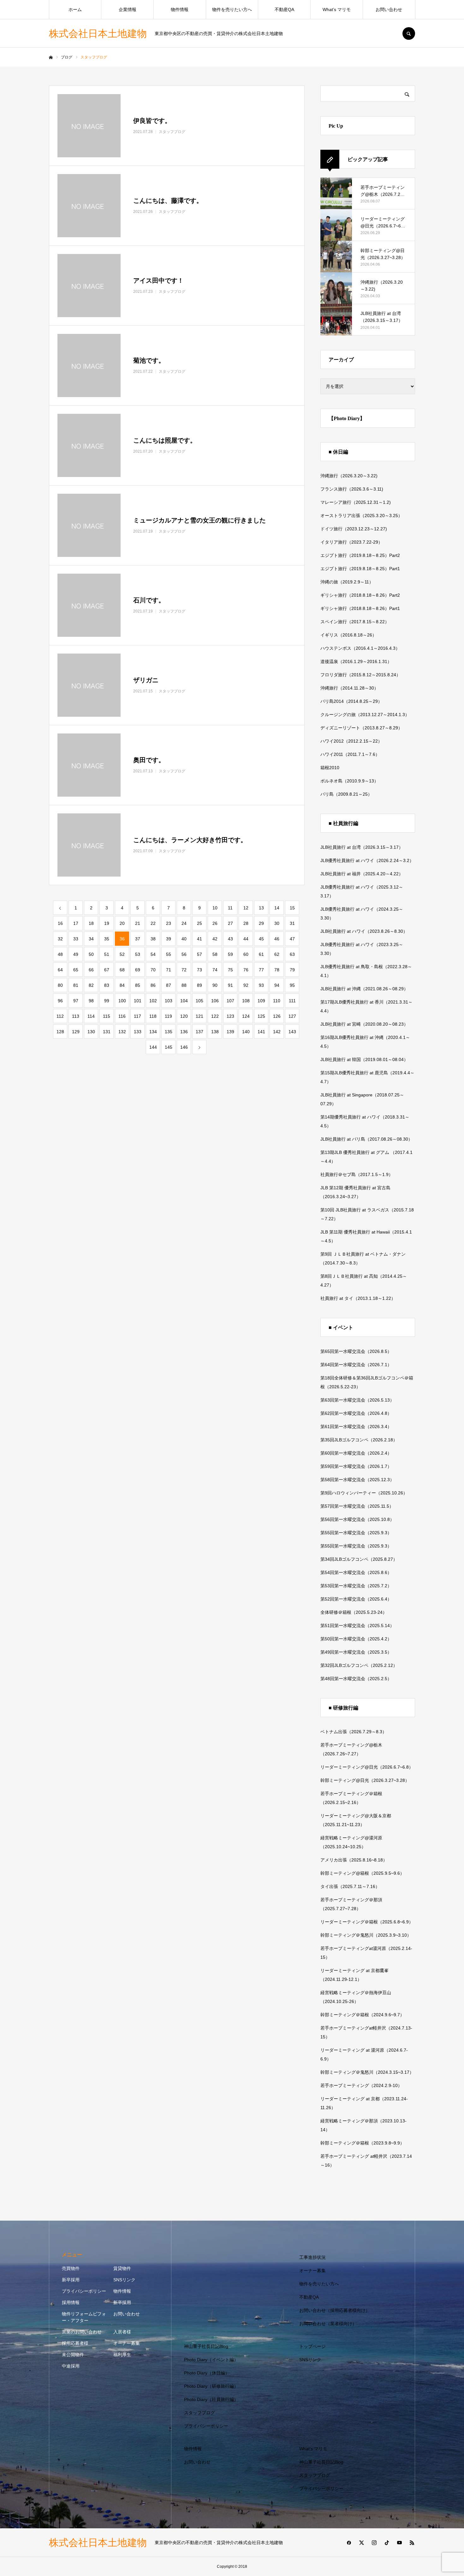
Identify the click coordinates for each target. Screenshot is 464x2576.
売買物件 (71, 2268)
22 (153, 923)
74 (215, 970)
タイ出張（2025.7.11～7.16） (350, 1886)
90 (215, 985)
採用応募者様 (75, 2343)
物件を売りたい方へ (232, 9)
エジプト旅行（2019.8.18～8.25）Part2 (360, 555)
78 (277, 970)
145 (169, 1047)
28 (246, 923)
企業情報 (128, 9)
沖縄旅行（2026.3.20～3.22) (349, 476)
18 (91, 923)
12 (246, 908)
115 (107, 1016)
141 (261, 1032)
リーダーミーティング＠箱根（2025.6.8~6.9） (367, 1922)
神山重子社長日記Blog (206, 2346)
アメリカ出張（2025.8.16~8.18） (354, 1860)
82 (91, 985)
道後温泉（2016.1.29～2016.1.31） (356, 661)
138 (215, 1032)
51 (107, 954)
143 (292, 1032)
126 (277, 1016)
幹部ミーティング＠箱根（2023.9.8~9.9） (362, 2143)
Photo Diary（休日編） (207, 2373)
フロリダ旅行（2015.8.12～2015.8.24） (360, 675)
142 (277, 1032)
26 (215, 923)
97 (76, 1001)
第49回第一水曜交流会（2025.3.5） (356, 1652)
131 (107, 1032)
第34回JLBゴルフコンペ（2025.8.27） (359, 1559)
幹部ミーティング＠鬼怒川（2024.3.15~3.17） (367, 2072)
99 (107, 1001)
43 (230, 939)
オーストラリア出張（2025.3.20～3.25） (361, 516)
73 (199, 970)
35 (107, 939)
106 (215, 1001)
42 (215, 939)
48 (60, 954)
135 (169, 1032)
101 (138, 1001)
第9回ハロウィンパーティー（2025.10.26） (364, 1493)
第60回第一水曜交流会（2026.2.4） (356, 1453)
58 (215, 954)
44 (246, 939)
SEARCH (409, 33)
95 (292, 985)
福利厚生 (122, 2355)
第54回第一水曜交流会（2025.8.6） (356, 1572)
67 (107, 970)
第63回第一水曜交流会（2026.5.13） (357, 1400)
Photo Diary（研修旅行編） (211, 2386)
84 (122, 985)
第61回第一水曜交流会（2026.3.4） (356, 1427)
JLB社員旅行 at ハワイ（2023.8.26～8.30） (364, 931)
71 (169, 970)
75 (230, 970)
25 (199, 923)
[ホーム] (51, 57)
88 (184, 985)
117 (137, 1016)
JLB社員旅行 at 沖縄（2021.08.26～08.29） (364, 989)
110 (277, 1001)
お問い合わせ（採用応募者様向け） (335, 2310)
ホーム (75, 9)
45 (261, 939)
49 (76, 954)
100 (122, 1001)
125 (261, 1016)
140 (246, 1032)
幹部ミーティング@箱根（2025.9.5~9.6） (362, 1873)
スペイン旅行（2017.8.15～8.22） (355, 622)
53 (138, 954)
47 (292, 939)
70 (153, 970)
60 (246, 954)
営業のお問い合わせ (82, 2332)
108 (246, 1001)
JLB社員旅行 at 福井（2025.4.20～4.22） (362, 874)
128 (60, 1032)
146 (184, 1047)
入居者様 (122, 2332)
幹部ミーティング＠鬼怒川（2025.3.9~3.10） (366, 1935)
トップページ (312, 2346)
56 (184, 954)
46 (277, 939)
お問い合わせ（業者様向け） (328, 2324)
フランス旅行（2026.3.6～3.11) (352, 489)
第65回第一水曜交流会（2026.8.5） (356, 1351)
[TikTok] (387, 2543)
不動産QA (284, 9)
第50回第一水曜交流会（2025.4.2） (356, 1639)
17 (76, 923)
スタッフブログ (199, 2413)
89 (199, 985)
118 (153, 1016)
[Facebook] (349, 2543)
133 (138, 1032)
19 (107, 923)
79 (292, 970)
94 (277, 985)
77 (261, 970)
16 (60, 923)
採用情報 (71, 2302)
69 (138, 970)
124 (246, 1016)
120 (184, 1016)
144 (153, 1047)
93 (261, 985)
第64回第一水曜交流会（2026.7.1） (356, 1365)
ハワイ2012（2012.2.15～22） (351, 741)
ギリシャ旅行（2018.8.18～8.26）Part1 (360, 608)
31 (292, 923)
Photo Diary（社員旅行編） (211, 2399)
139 (230, 1032)
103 (169, 1001)
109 (261, 1001)
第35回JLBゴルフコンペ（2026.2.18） (359, 1440)
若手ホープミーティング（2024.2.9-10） (361, 2085)
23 (169, 923)
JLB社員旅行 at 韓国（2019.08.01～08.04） (364, 1059)
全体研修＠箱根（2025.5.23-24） (354, 1612)
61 (261, 954)
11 (230, 908)
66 (91, 970)
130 (91, 1032)
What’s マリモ (337, 9)
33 (76, 939)
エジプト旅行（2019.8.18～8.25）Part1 (360, 569)
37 (138, 939)
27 (230, 923)
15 (292, 908)
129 (76, 1032)
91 (230, 985)
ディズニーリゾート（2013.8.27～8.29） (361, 728)
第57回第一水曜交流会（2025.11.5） (357, 1506)
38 (153, 939)
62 (277, 954)
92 (246, 985)
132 (122, 1032)
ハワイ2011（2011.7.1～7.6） (350, 754)
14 (277, 908)
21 (138, 923)
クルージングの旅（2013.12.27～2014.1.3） (365, 715)
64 (60, 970)
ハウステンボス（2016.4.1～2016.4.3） (360, 648)
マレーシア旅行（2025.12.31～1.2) (356, 502)
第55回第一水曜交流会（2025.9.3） (356, 1533)
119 (168, 1016)
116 (122, 1016)
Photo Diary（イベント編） (211, 2360)
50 (91, 954)
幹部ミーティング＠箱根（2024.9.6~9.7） (362, 2015)
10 (215, 908)
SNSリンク (124, 2280)
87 (169, 985)
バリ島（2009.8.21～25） (346, 794)
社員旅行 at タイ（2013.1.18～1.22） (358, 1298)
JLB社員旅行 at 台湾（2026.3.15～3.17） (362, 847)
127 (292, 1016)
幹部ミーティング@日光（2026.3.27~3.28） (365, 1780)
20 (122, 923)
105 (199, 1001)
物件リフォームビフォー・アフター (84, 2317)
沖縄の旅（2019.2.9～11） (347, 582)
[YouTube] (399, 2543)
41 (199, 939)
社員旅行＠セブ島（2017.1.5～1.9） (357, 1174)
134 (153, 1032)
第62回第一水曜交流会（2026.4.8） (356, 1413)
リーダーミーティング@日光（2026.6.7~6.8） (367, 1767)
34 (91, 939)
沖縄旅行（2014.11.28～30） (349, 688)
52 (122, 954)
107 (230, 1001)
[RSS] (412, 2543)
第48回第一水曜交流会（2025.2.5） (356, 1679)
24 (184, 923)
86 (153, 985)
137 (199, 1032)
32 (60, 939)
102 (153, 1001)
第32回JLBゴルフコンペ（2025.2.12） (359, 1665)
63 (292, 954)
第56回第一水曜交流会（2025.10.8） (357, 1519)
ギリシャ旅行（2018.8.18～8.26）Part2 (360, 595)
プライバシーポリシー (84, 2291)
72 (184, 970)
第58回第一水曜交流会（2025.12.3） (357, 1480)
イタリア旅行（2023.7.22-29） (351, 542)
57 (199, 954)
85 (138, 985)
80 (60, 985)
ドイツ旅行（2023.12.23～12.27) (354, 529)
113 (76, 1016)
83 (107, 985)
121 (199, 1016)
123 (230, 1016)
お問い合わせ (389, 9)
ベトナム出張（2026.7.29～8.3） (354, 1732)
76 (246, 970)
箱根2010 (330, 768)
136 (184, 1032)
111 (292, 1001)
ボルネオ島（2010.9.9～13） (349, 781)
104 (184, 1001)
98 (91, 1001)
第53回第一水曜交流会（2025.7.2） (356, 1586)
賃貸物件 (122, 2268)
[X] (361, 2543)
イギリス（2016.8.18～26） (348, 635)
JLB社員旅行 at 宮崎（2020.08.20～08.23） (364, 1024)
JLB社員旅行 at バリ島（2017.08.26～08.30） (366, 1139)
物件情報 (180, 9)
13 (261, 908)
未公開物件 (73, 2355)
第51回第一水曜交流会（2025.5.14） (357, 1626)
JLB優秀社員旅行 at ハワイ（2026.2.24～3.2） (367, 860)
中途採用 (71, 2366)
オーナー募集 (127, 2343)
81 (76, 985)
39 (169, 939)
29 (261, 923)
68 (122, 970)
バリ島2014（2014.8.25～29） (351, 701)
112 (60, 1016)
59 (230, 954)
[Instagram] (374, 2543)
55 (169, 954)
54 (153, 954)
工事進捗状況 (312, 2257)
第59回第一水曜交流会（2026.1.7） (356, 1466)
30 (277, 923)
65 (76, 970)
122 (215, 1016)
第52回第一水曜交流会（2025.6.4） (356, 1599)
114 (91, 1016)
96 (60, 1001)
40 (184, 939)
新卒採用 (71, 2280)
